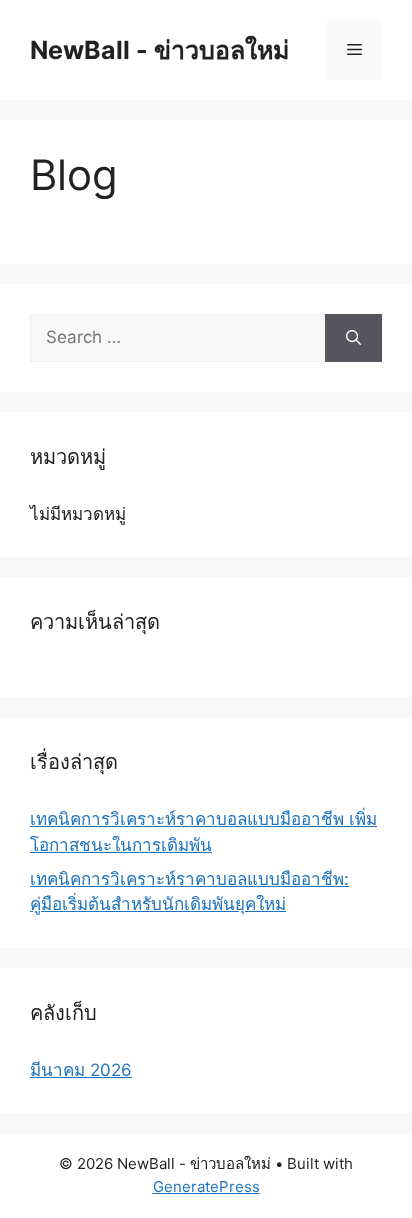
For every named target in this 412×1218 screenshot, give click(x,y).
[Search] (353, 338)
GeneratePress (206, 1186)
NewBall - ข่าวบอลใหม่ (159, 50)
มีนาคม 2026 (81, 1070)
